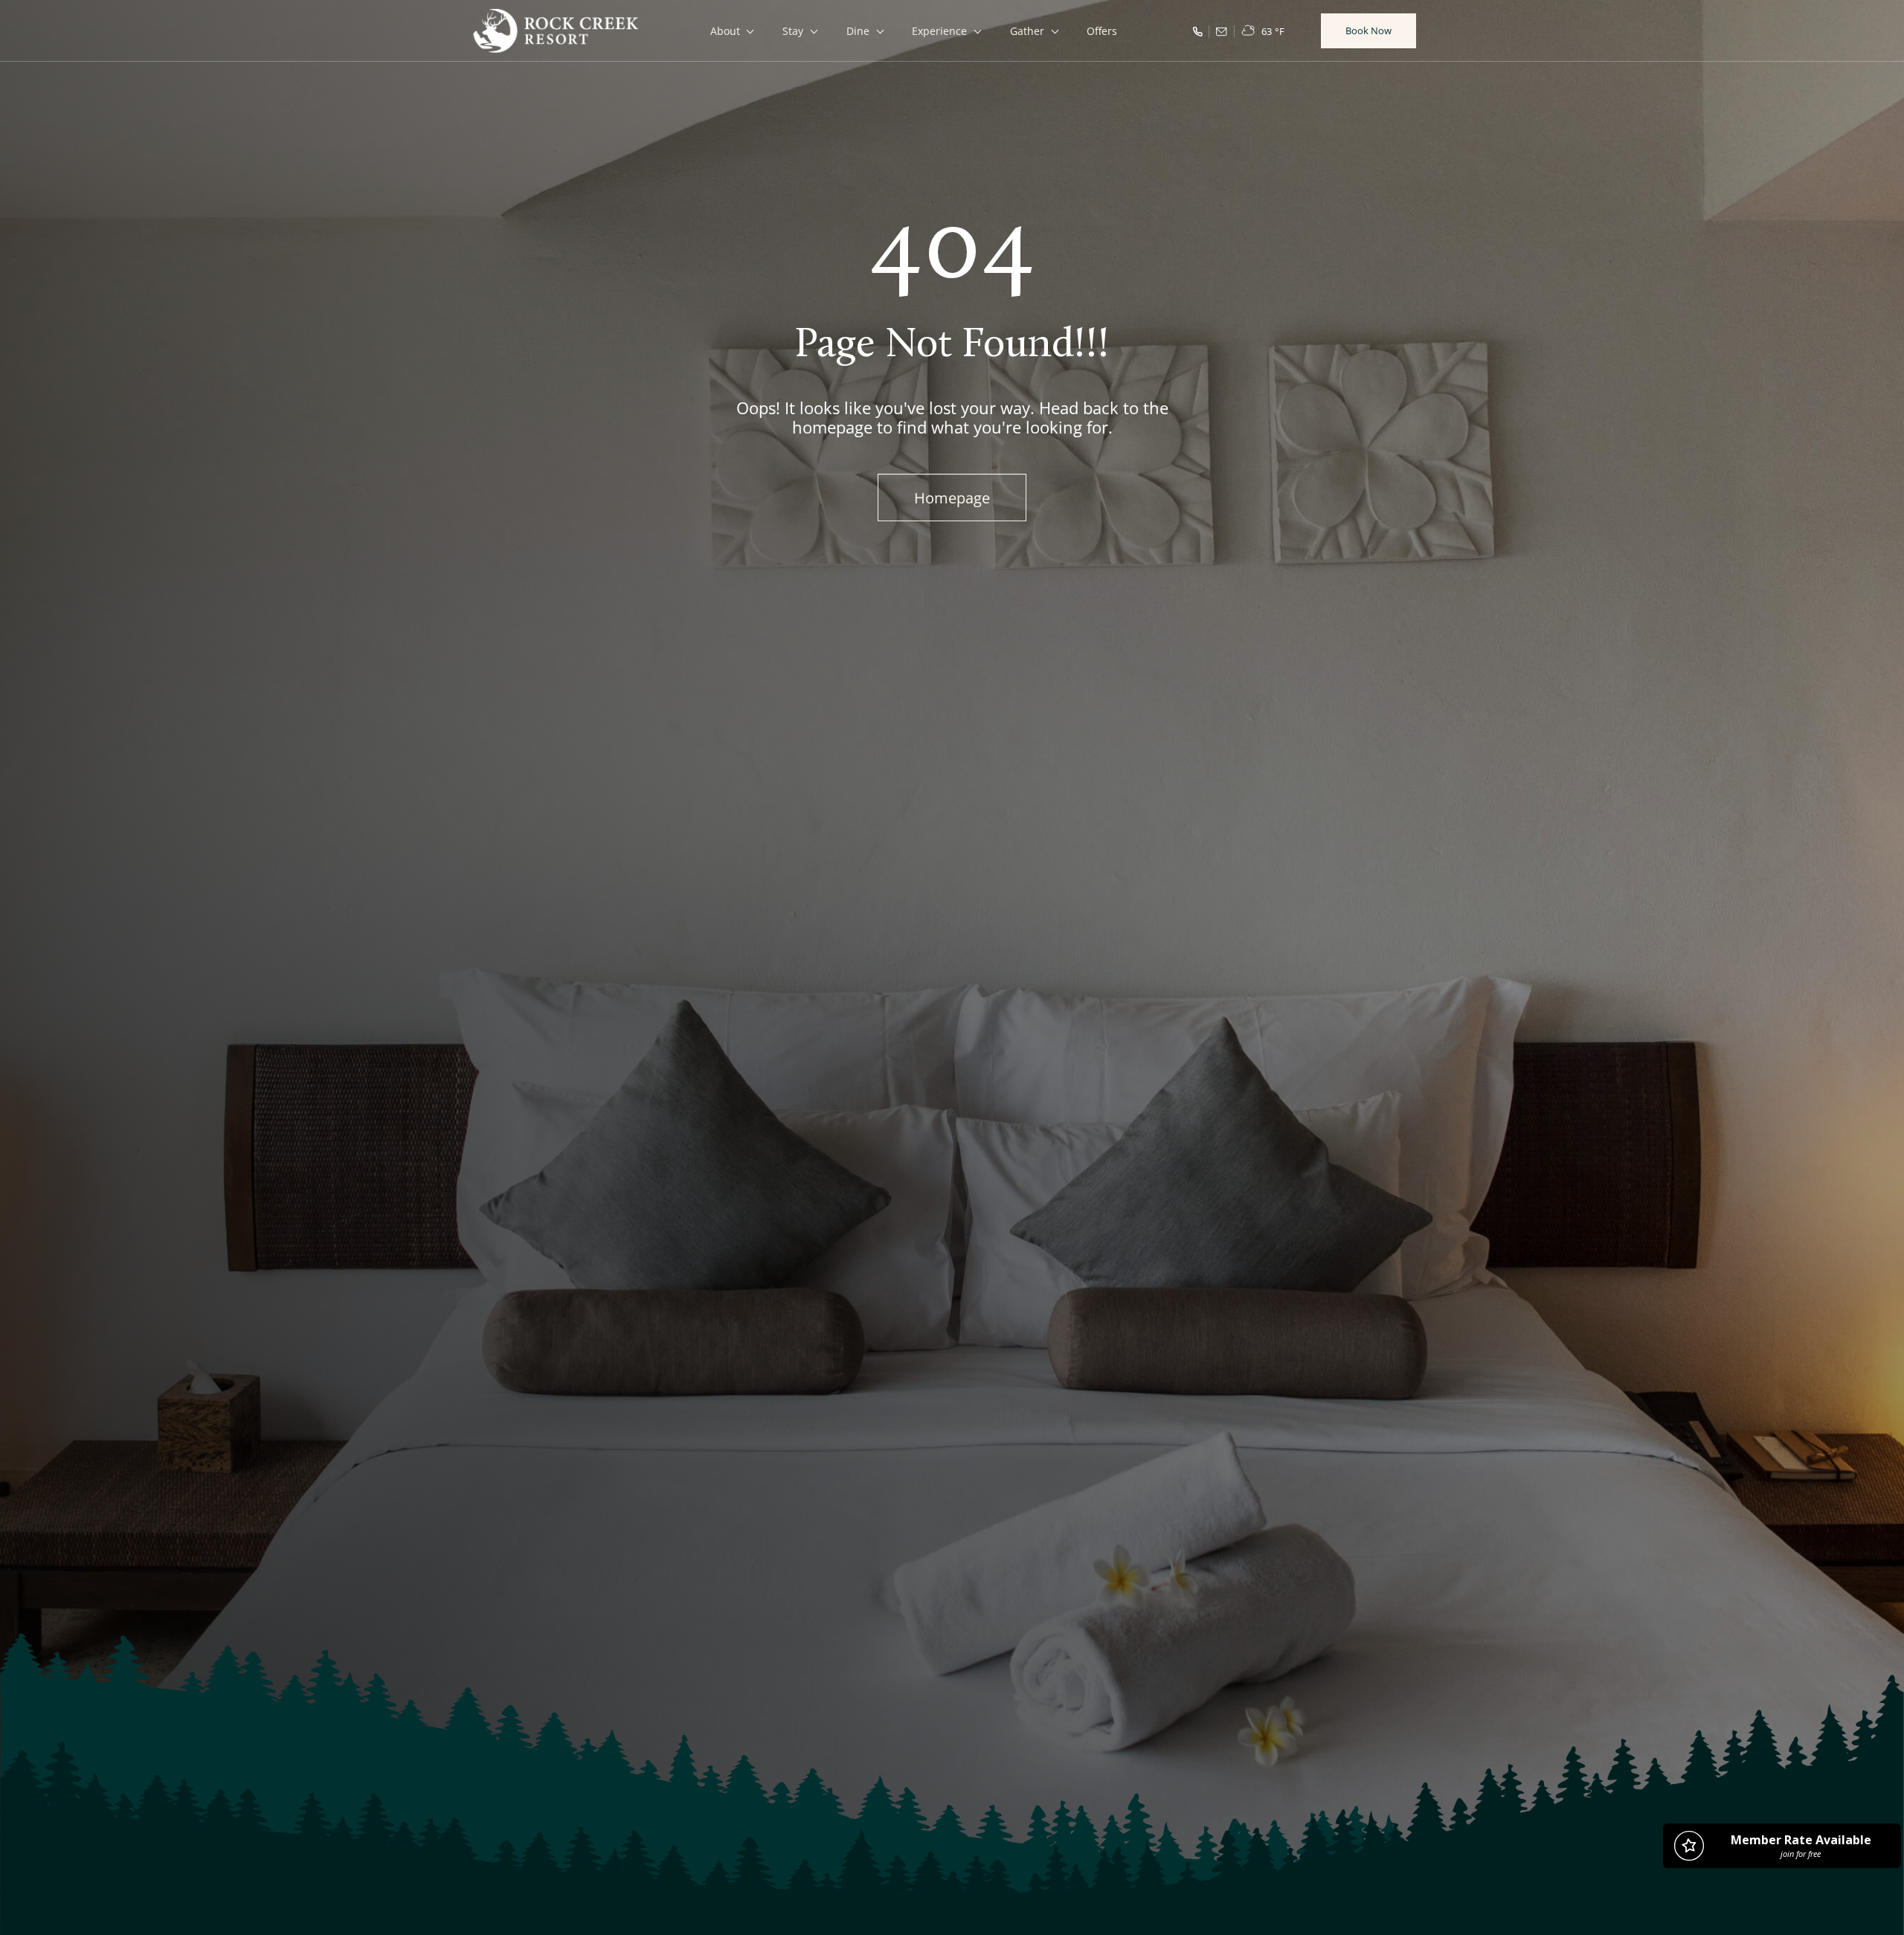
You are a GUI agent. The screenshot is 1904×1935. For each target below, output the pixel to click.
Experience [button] (939, 31)
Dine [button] (858, 31)
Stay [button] (793, 31)
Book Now (1368, 30)
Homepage (952, 498)
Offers (1102, 31)
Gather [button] (1027, 31)
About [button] (725, 31)
